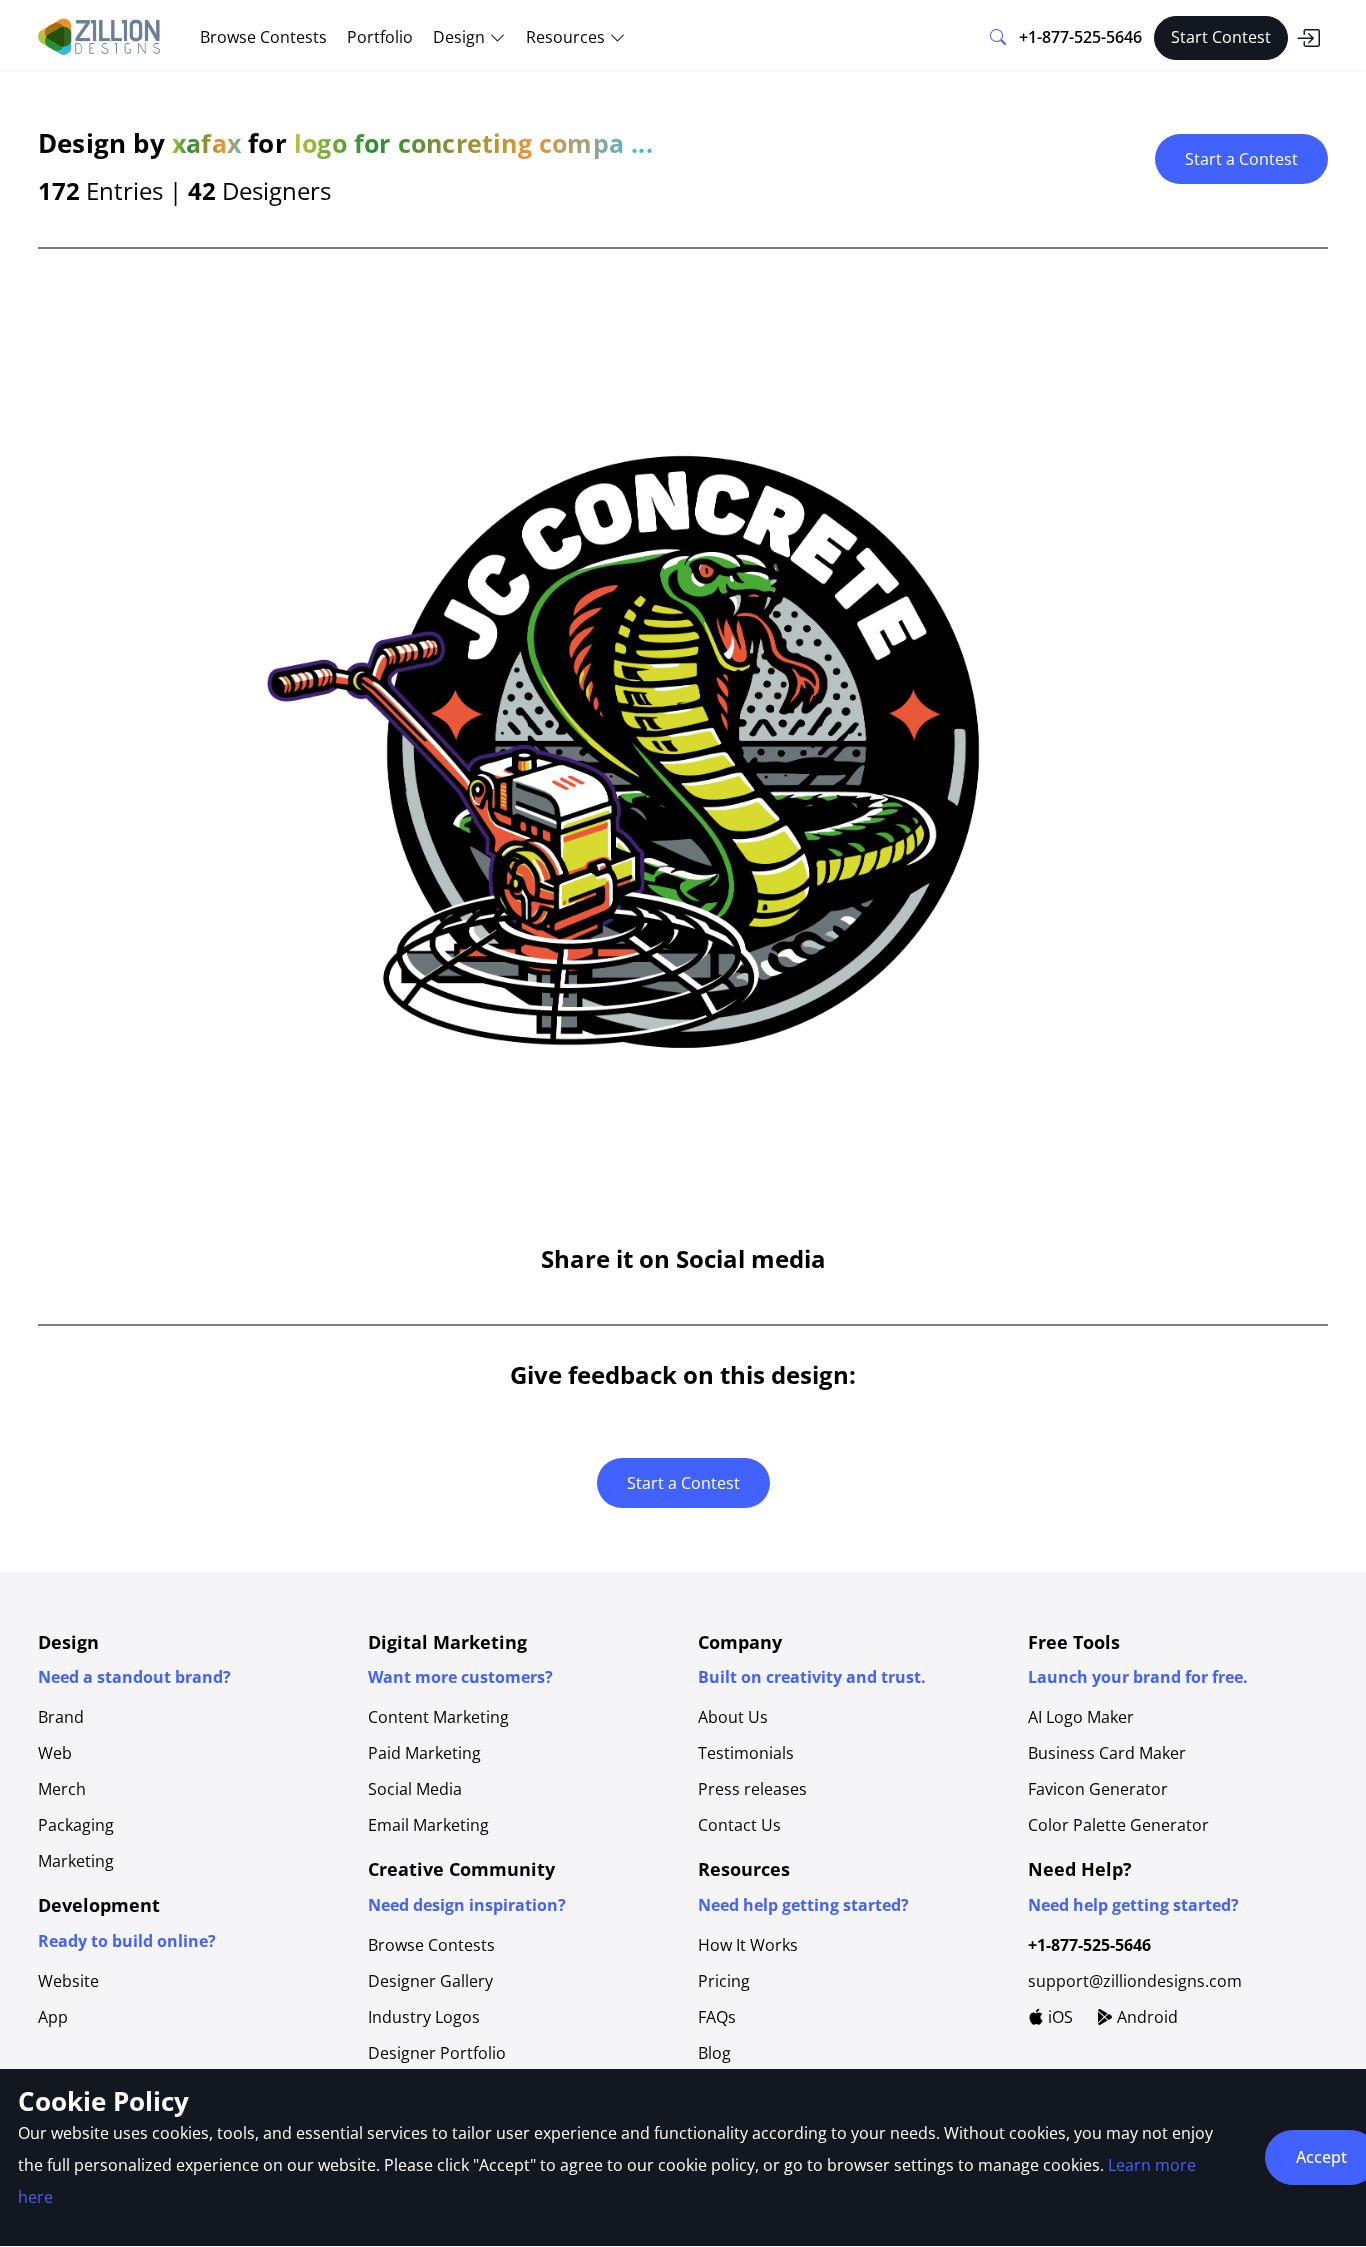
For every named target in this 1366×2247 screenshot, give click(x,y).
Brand (61, 1717)
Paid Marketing (424, 1753)
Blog (714, 2053)
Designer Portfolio (437, 2053)
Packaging (76, 1825)
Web (55, 1753)
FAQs (717, 2017)
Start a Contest (1241, 159)
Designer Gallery (430, 1981)
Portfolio (380, 37)
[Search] (998, 38)
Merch (62, 1789)
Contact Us (739, 1825)
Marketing (76, 1861)
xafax (206, 143)
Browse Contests (263, 37)
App (53, 2017)
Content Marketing (438, 1717)
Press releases (752, 1789)
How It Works (748, 1945)
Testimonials (746, 1753)
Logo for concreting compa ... (473, 143)
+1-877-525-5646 (1080, 37)
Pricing (724, 1981)
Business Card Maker (1107, 1753)
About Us (733, 1717)
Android (1145, 2017)
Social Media (415, 1789)
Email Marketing (428, 1825)
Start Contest (1221, 37)
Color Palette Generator (1118, 1825)
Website (68, 1981)
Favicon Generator (1098, 1789)
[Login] (1308, 38)
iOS (1058, 2017)
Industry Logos (424, 2017)
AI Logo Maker (1081, 1717)
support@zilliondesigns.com (1135, 1981)
